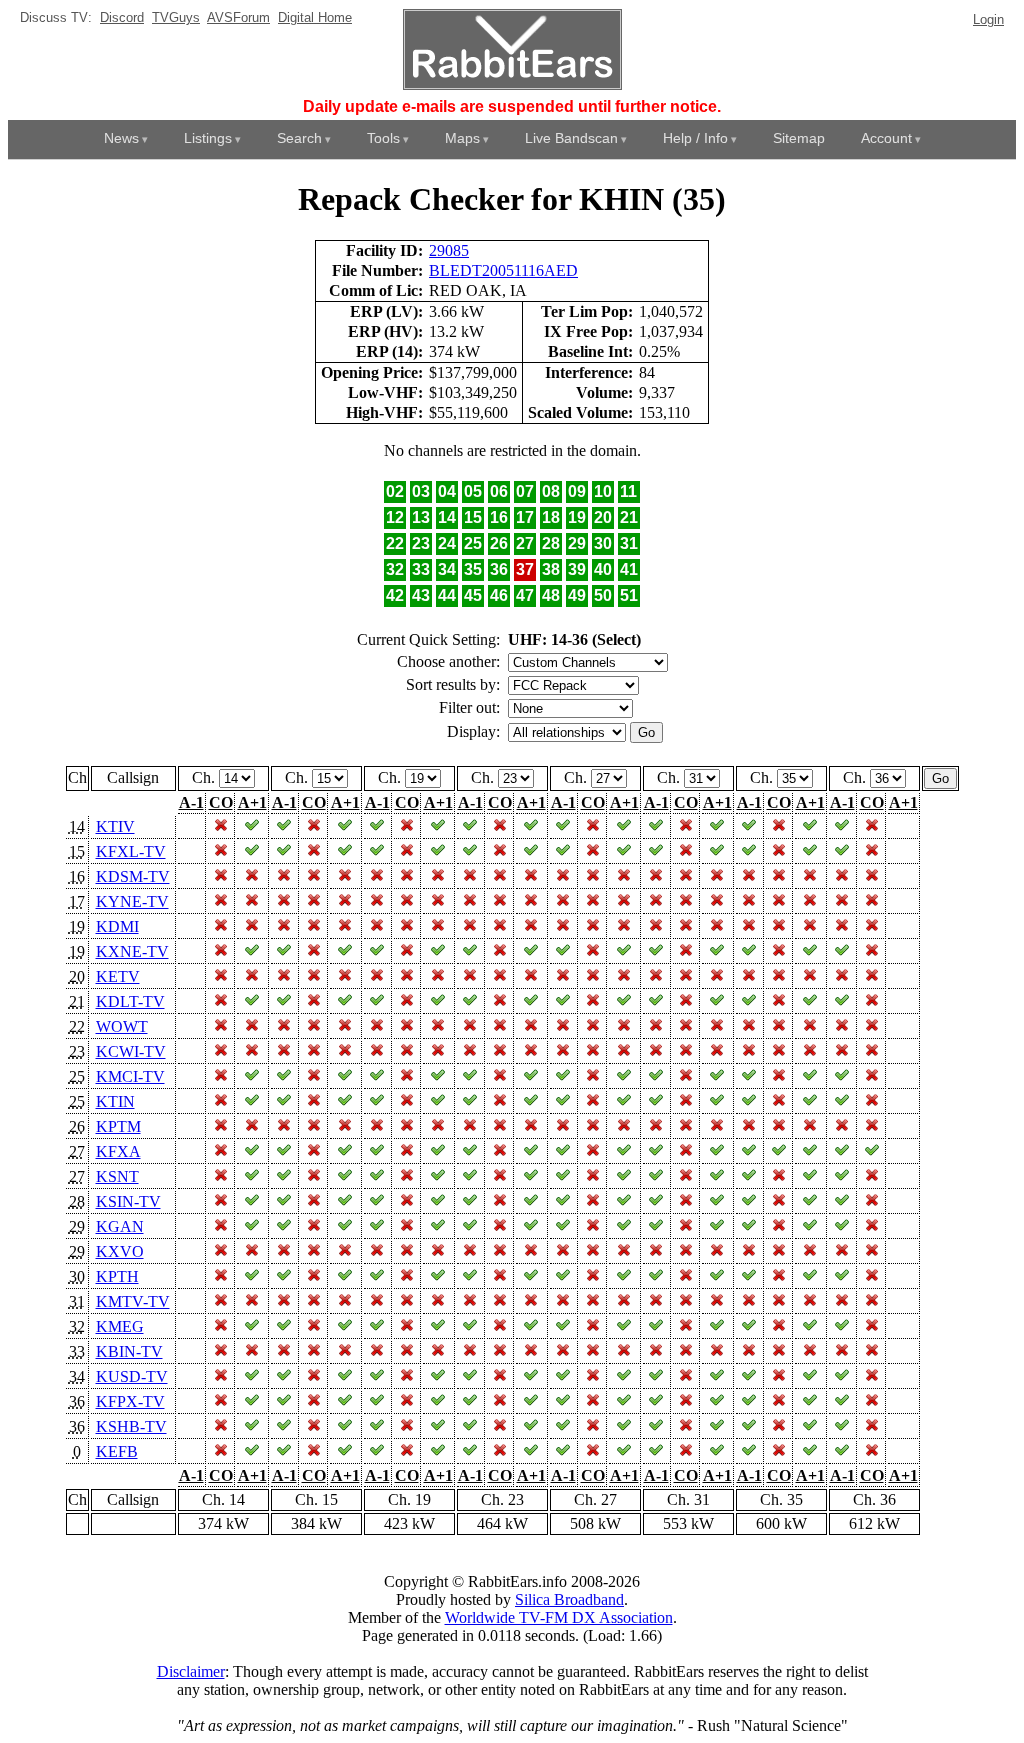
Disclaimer (191, 1671)
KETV (118, 976)
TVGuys (176, 17)
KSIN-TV (128, 1201)
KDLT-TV (130, 1001)
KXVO (120, 1251)
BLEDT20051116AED (503, 270)
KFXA (118, 1151)
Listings (208, 138)
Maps (462, 138)
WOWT (122, 1026)
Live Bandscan (571, 138)
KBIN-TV (129, 1351)
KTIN (115, 1101)
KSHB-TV (131, 1426)
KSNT (117, 1176)
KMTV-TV (133, 1301)
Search (299, 138)
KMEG (120, 1326)
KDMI (117, 926)
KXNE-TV (132, 951)
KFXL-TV (131, 851)
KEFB (117, 1451)
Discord (122, 17)
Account (886, 138)
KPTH (117, 1276)
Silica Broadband (569, 1599)
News (121, 138)
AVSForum (238, 17)
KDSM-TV (133, 876)
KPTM (118, 1126)
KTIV (115, 826)
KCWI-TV (131, 1051)
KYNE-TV (132, 901)
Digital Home (315, 17)
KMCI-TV (130, 1076)
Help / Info (695, 138)
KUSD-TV (132, 1376)
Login (988, 19)
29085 (449, 250)
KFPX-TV (130, 1401)
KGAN (120, 1226)
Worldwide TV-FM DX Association (559, 1617)
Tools (383, 138)
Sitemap (799, 138)
